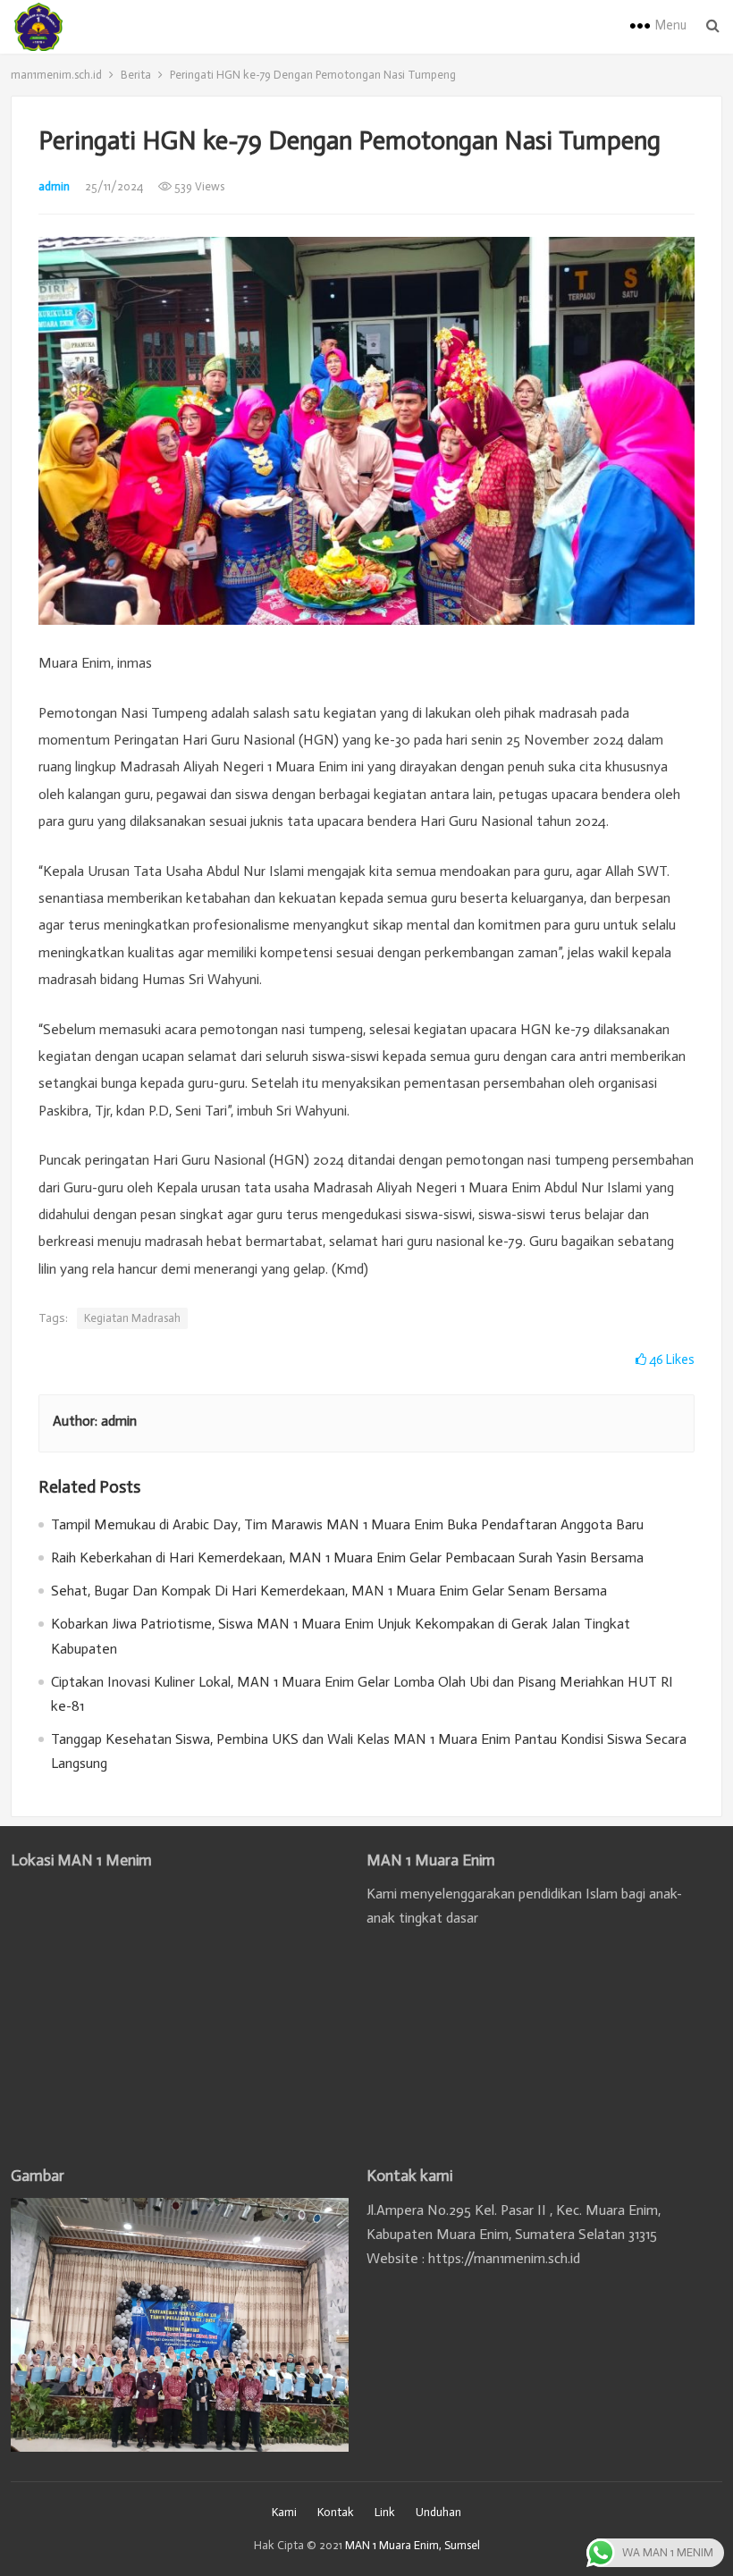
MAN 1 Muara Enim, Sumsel (413, 2545)
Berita (136, 75)
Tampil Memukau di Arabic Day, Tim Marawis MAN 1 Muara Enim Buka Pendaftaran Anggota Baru (347, 1524)
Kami (284, 2512)
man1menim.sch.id (56, 75)
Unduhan (438, 2512)
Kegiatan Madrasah (132, 1318)
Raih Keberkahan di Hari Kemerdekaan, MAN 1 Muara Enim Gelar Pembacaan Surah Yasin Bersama (347, 1557)
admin (54, 186)
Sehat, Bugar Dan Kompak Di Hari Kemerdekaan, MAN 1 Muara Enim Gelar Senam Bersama (329, 1591)
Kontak (336, 2512)
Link (385, 2512)
